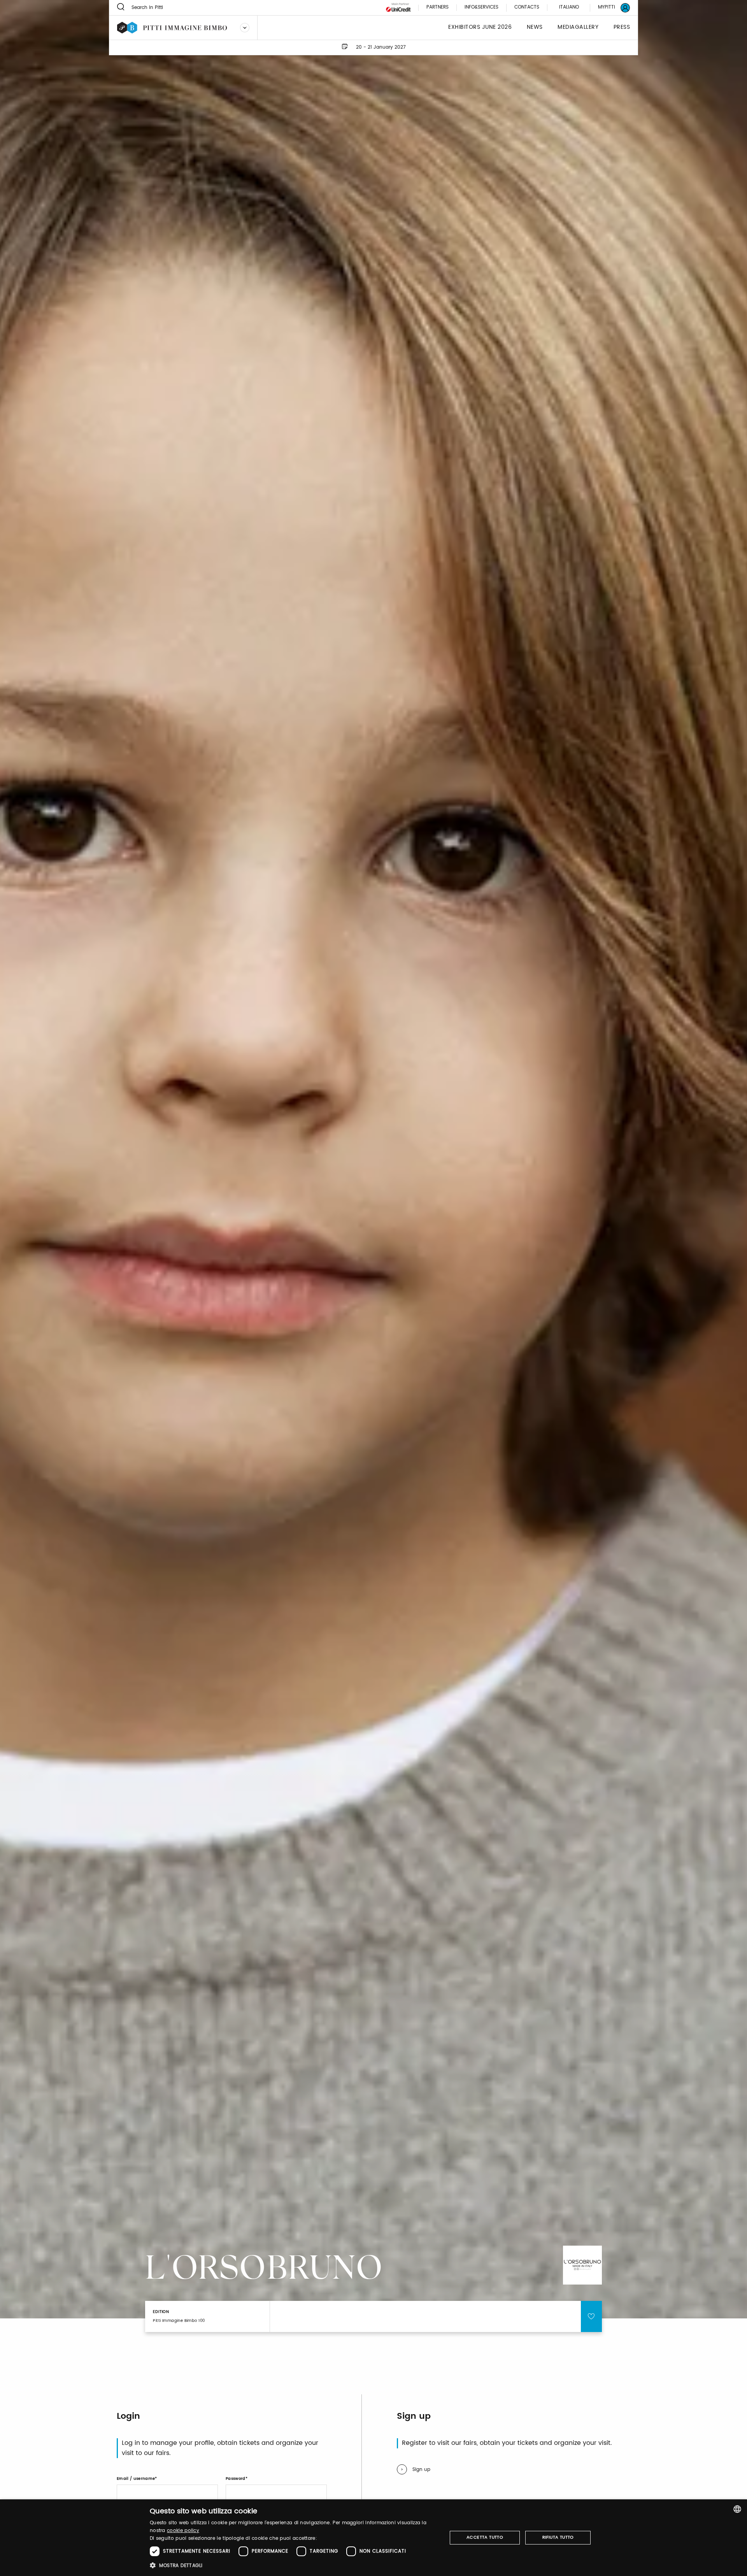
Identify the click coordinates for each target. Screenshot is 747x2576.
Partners (438, 8)
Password (236, 2479)
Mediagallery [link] (578, 27)
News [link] (535, 27)
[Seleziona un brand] (245, 28)
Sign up (421, 2470)
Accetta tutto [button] (485, 2537)
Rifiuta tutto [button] (558, 2537)
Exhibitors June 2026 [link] (480, 27)
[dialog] (373, 2538)
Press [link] (622, 27)
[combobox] (737, 2509)
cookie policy (183, 2531)
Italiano (569, 7)
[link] (609, 8)
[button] (294, 2565)
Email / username (136, 2479)
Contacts (527, 8)
